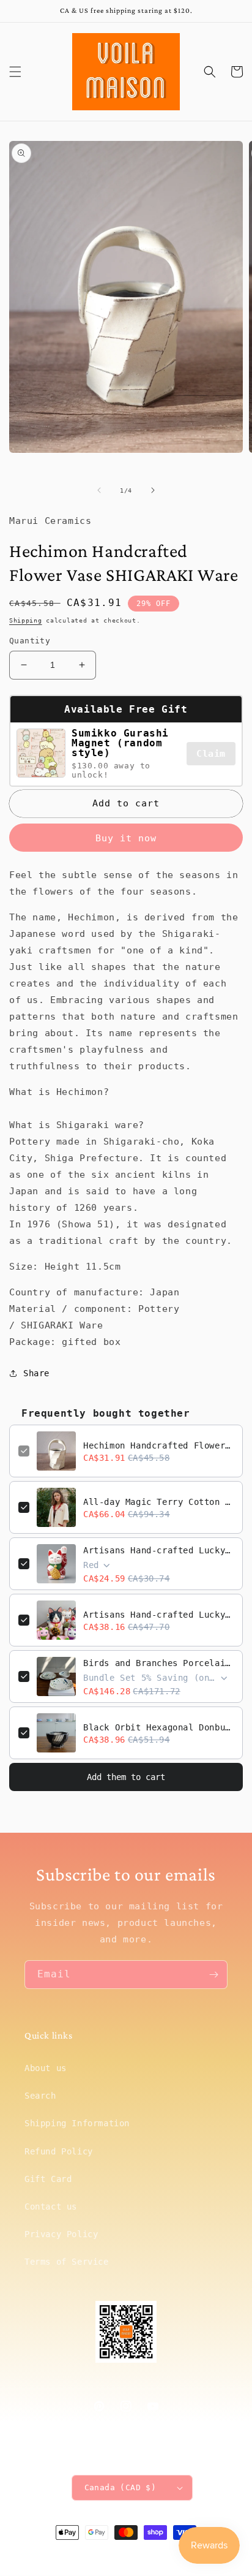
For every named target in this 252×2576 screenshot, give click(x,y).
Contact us (51, 2207)
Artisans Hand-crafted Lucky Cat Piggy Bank (158, 1550)
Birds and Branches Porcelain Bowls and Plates (158, 1663)
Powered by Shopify (163, 2555)
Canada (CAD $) (120, 2487)
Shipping (26, 620)
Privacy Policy (61, 2234)
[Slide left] (99, 490)
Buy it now (126, 838)
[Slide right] (153, 490)
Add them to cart (126, 1777)
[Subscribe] (213, 1975)
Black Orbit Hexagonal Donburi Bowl (158, 1727)
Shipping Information (77, 2123)
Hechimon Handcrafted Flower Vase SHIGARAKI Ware (158, 1445)
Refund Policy (59, 2151)
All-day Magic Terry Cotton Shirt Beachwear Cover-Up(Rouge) (158, 1502)
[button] (15, 72)
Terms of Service (67, 2262)
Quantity (30, 641)
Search (40, 2096)
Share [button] (36, 1373)
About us (46, 2068)
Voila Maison (106, 2555)
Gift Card (48, 2179)
